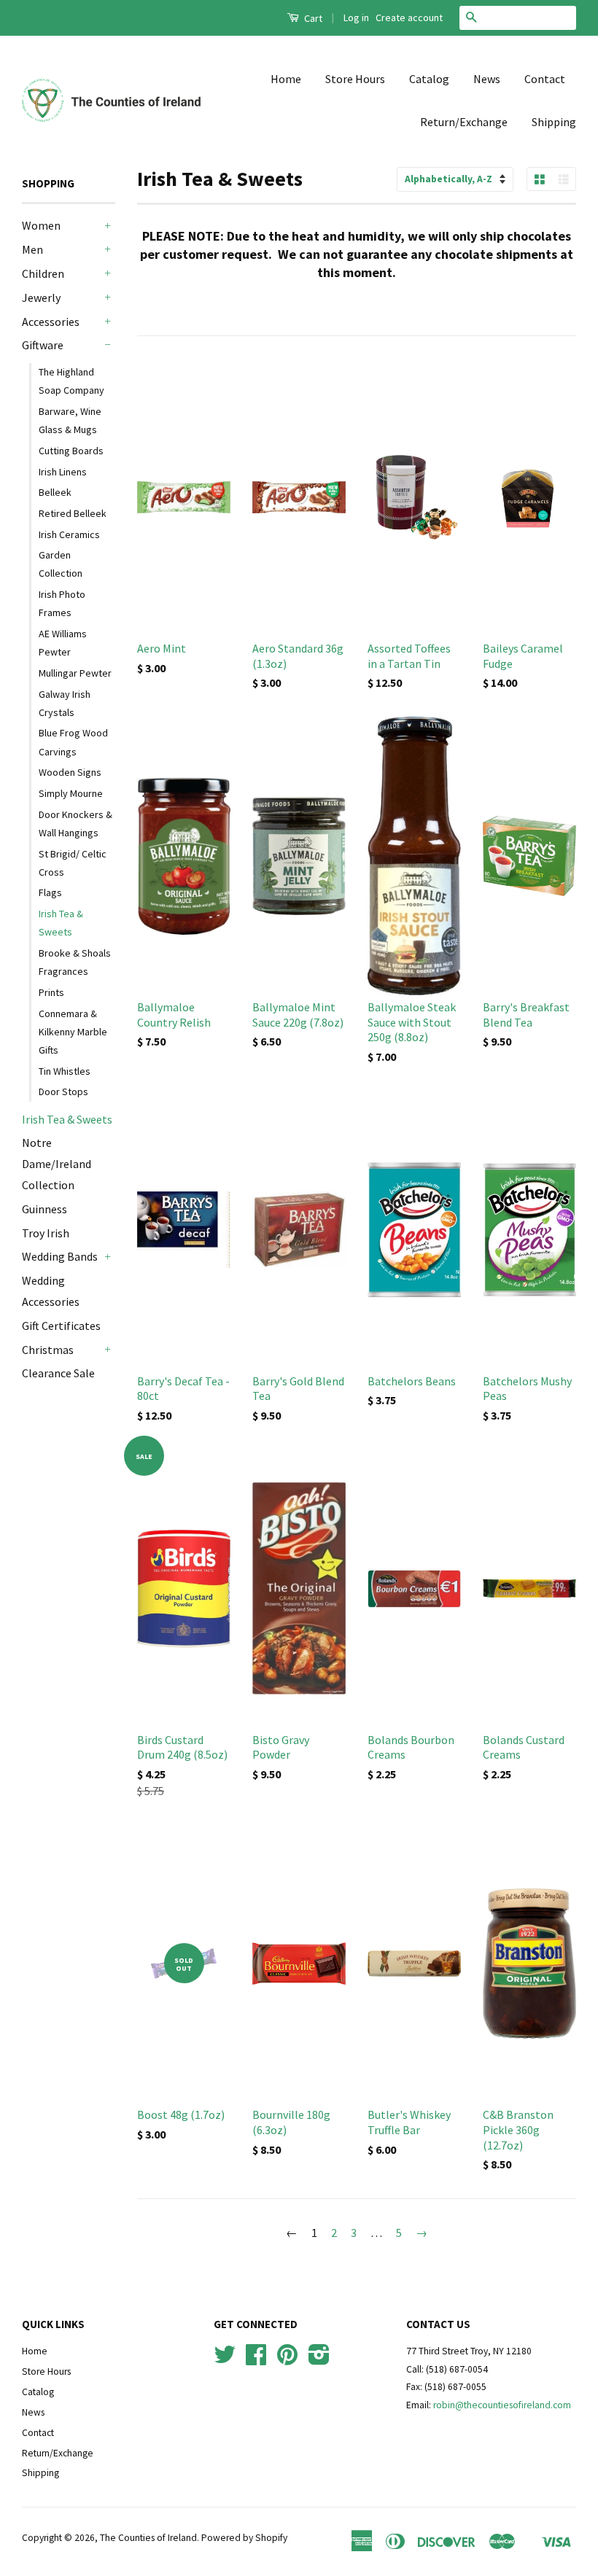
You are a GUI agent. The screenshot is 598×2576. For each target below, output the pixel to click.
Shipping (554, 122)
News (487, 79)
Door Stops (63, 1092)
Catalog (429, 79)
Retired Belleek (73, 513)
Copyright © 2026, (61, 2538)
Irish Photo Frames (62, 603)
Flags (50, 892)
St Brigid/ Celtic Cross (73, 863)
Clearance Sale (58, 1373)
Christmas (48, 1350)
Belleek (55, 492)
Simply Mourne (71, 793)
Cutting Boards (71, 451)
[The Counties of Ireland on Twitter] (225, 2360)
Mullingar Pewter (75, 673)
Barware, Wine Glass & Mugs (70, 420)
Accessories (51, 322)
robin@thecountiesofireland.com (502, 2405)
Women (41, 225)
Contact (545, 79)
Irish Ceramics (69, 534)
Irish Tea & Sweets (61, 923)
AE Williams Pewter (63, 643)
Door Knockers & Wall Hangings (75, 824)
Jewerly (41, 297)
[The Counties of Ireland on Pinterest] (287, 2360)
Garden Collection (61, 564)
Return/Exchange (464, 122)
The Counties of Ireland (148, 2538)
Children (43, 273)
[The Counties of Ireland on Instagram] (319, 2360)
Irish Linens (63, 472)
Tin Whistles (65, 1071)
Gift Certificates (61, 1326)
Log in (356, 17)
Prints (51, 992)
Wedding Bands (60, 1256)
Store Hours (355, 79)
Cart (312, 18)
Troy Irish (46, 1233)
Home (286, 79)
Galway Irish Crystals (65, 703)
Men (32, 249)
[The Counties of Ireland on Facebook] (256, 2360)
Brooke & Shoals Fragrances (75, 962)
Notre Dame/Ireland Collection (57, 1164)
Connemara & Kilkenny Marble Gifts (73, 1032)
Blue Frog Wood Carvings (73, 742)
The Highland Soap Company (71, 381)
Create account (409, 17)
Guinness (44, 1209)
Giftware (43, 345)
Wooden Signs (70, 772)
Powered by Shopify (244, 2538)
